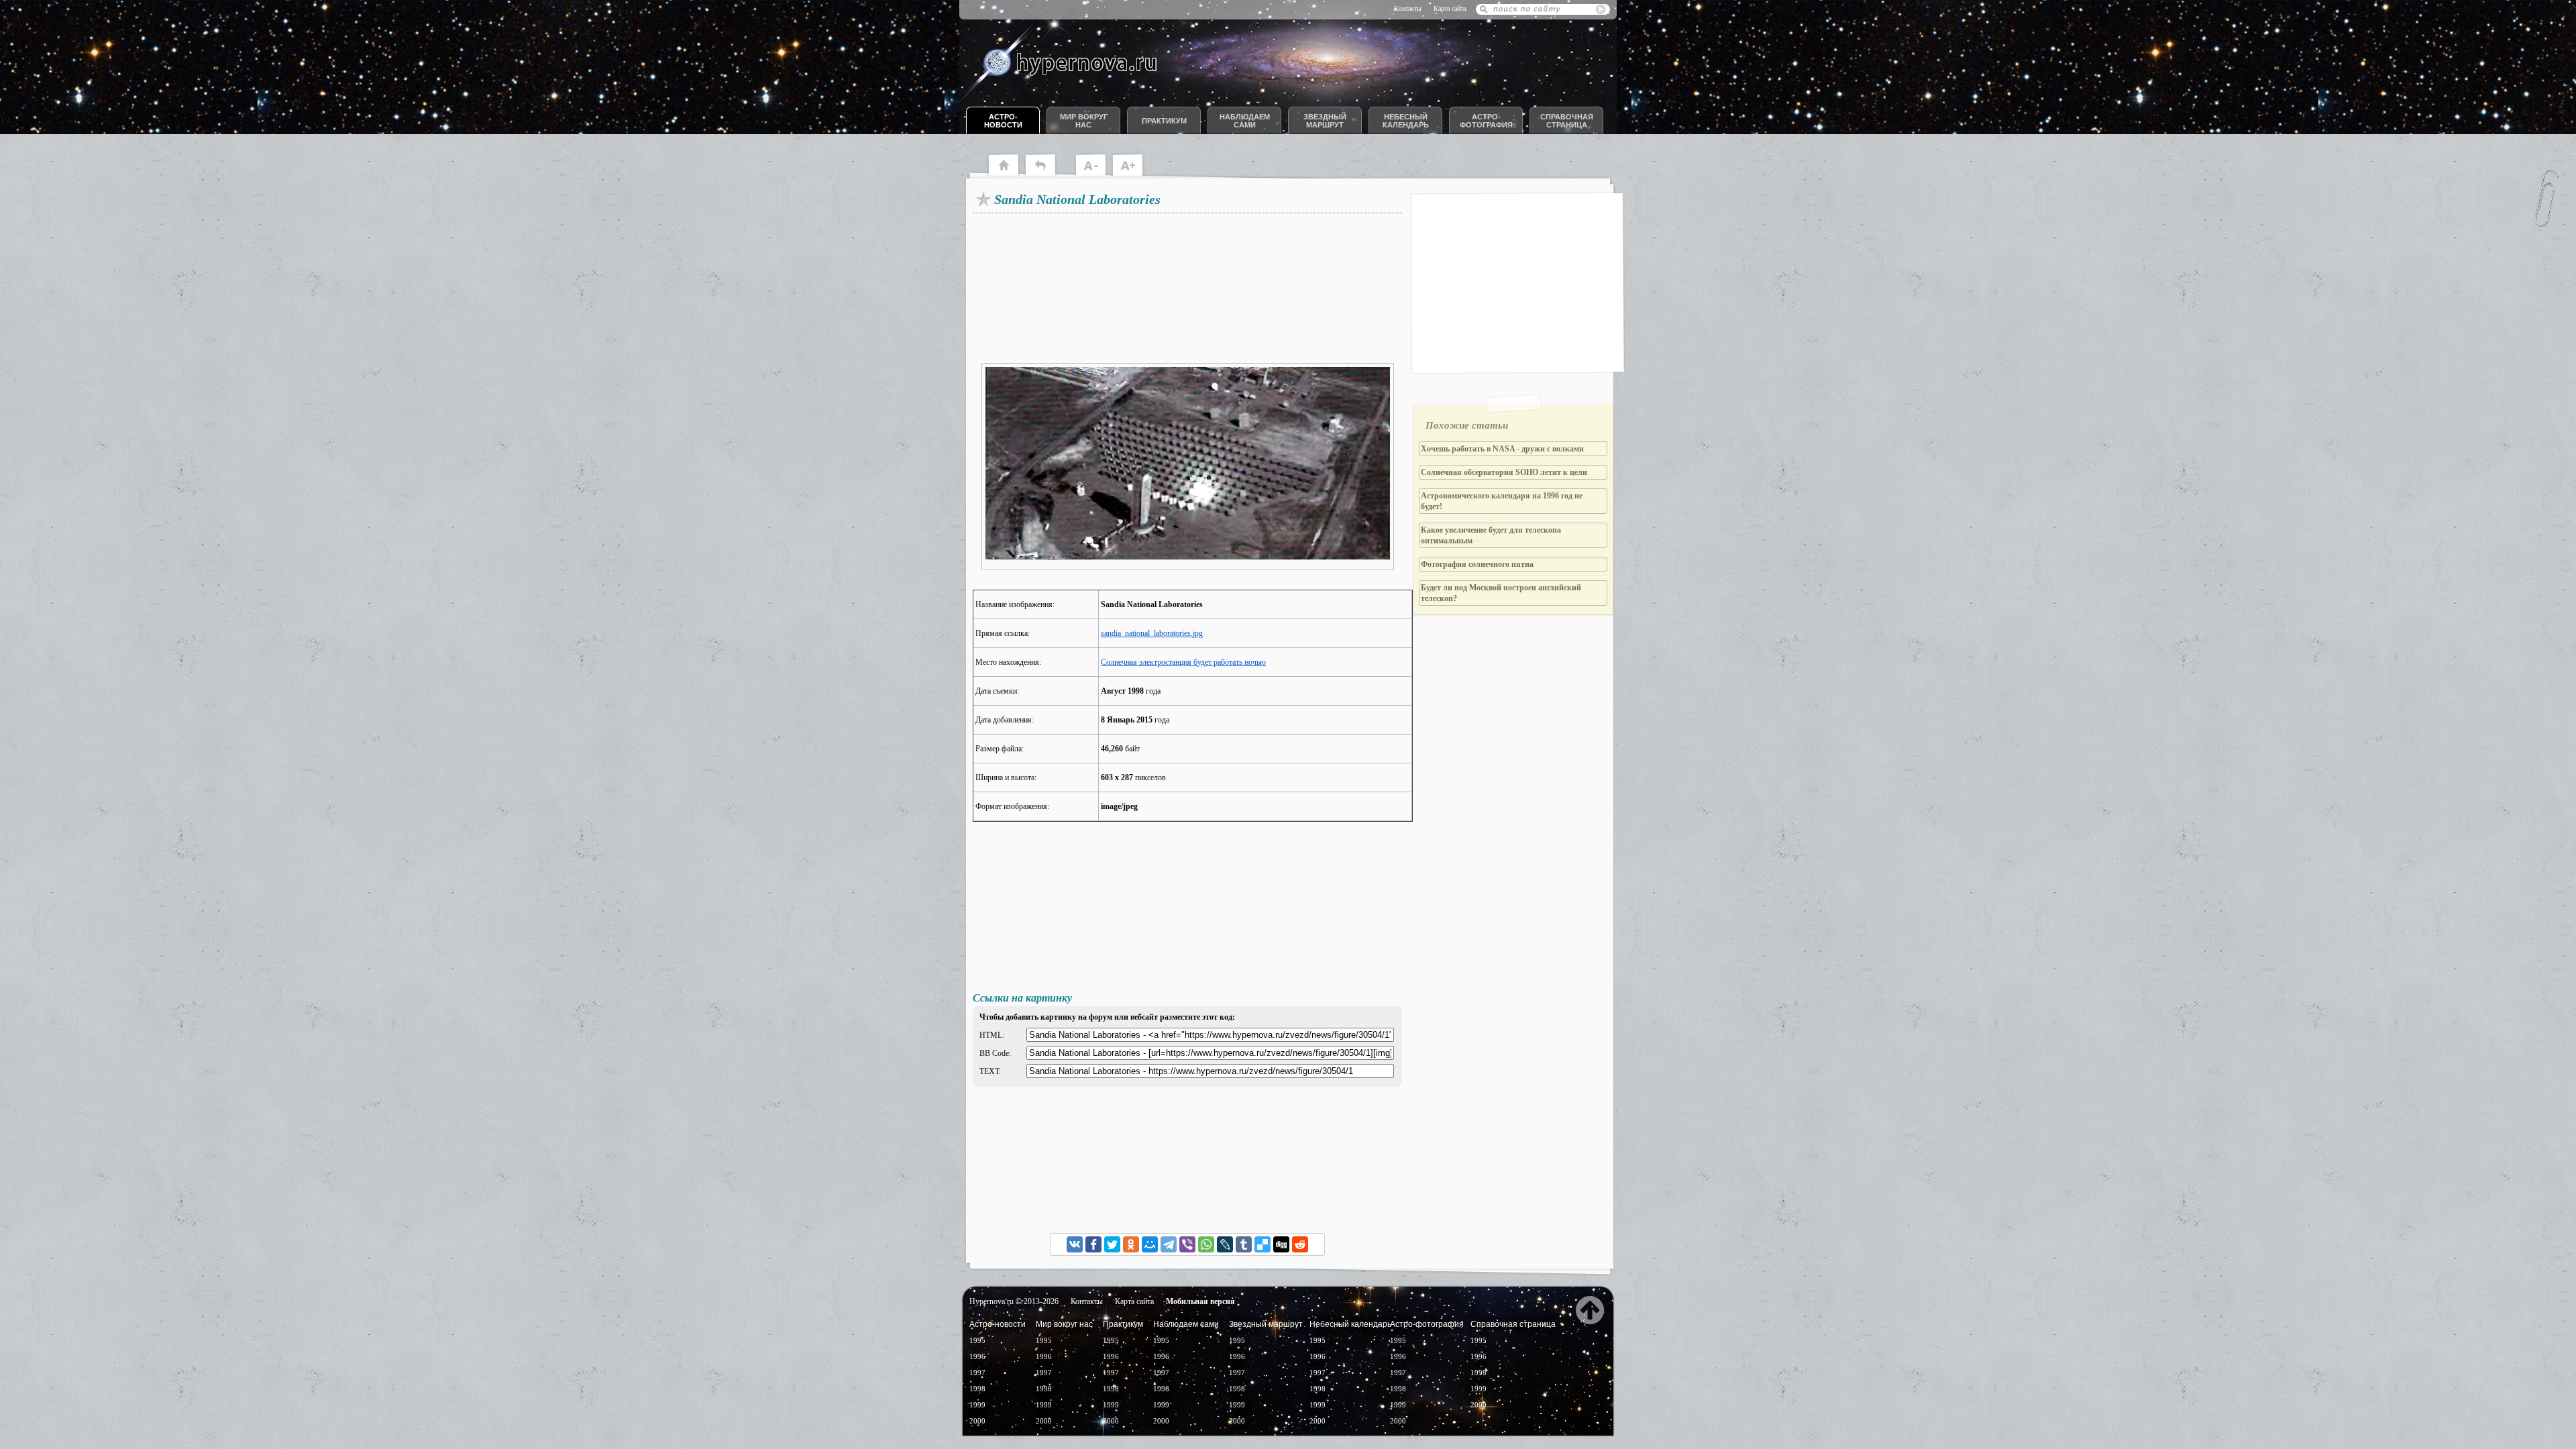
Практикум (1164, 121)
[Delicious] (1263, 1244)
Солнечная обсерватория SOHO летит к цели (1504, 472)
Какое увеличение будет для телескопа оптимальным (1491, 535)
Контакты (1408, 8)
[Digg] (1281, 1244)
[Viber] (1187, 1244)
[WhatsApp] (1206, 1244)
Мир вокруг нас (1084, 121)
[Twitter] (1112, 1244)
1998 (977, 1389)
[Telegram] (1169, 1244)
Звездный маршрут (1325, 121)
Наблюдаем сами (1245, 121)
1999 (977, 1405)
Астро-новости (1003, 121)
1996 (977, 1356)
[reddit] (1300, 1244)
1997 (977, 1373)
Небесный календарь (1406, 121)
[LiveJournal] (1225, 1244)
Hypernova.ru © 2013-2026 (1014, 1301)
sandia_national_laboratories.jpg (1152, 633)
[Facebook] (1093, 1244)
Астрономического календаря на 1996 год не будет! (1502, 501)
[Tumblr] (1244, 1244)
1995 (977, 1340)
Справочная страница (1567, 121)
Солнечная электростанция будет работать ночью (1183, 662)
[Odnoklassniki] (1131, 1244)
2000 (977, 1421)
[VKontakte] (1075, 1244)
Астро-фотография (1486, 121)
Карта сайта (1450, 8)
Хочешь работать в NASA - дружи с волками (1502, 449)
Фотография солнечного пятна (1477, 564)
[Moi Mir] (1150, 1244)
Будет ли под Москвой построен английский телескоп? (1501, 593)
